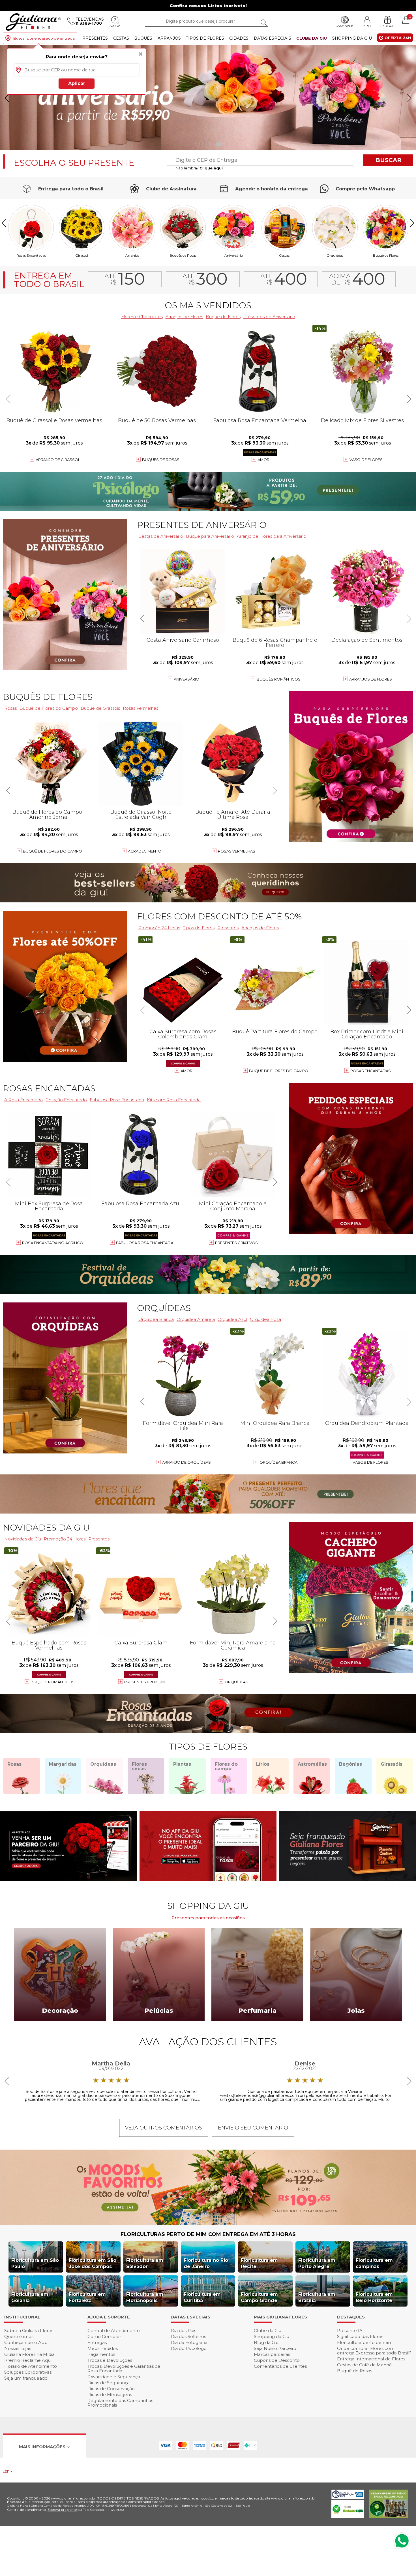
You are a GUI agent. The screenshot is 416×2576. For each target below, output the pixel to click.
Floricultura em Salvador (145, 2263)
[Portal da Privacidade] (348, 2497)
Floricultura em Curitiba (202, 2297)
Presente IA (350, 2330)
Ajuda (115, 26)
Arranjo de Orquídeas (186, 1462)
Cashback (345, 26)
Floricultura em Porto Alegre (317, 2263)
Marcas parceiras (272, 2354)
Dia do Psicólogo (189, 2348)
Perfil (367, 26)
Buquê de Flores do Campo (279, 1071)
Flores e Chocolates (142, 317)
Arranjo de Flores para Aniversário (272, 536)
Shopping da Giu (352, 38)
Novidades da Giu (46, 1528)
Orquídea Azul (232, 1319)
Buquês (143, 38)
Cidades (239, 38)
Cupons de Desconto (277, 2360)
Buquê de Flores (386, 255)
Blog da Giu (266, 2342)
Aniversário (234, 255)
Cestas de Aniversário (161, 536)
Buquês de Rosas (183, 255)
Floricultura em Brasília (317, 2297)
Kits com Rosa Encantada (174, 1100)
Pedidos (387, 26)
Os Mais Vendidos (208, 305)
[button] (409, 98)
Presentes (95, 38)
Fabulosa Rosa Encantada (145, 1243)
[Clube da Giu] (208, 2223)
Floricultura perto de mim (365, 2342)
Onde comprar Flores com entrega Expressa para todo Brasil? (374, 2351)
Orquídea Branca (156, 1319)
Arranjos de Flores (184, 317)
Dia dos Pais (183, 2330)
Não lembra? (199, 168)
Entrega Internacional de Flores (371, 2359)
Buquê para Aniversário (210, 536)
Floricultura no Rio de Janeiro (206, 2263)
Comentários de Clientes (280, 2366)
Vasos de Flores (370, 1462)
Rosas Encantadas (371, 1071)
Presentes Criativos (236, 1243)
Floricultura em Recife (259, 2263)
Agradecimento (145, 851)
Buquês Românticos (279, 679)
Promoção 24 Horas (159, 928)
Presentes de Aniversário (269, 317)
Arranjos (169, 38)
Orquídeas (335, 255)
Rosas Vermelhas (141, 708)
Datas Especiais (273, 38)
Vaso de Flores (366, 460)
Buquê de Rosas (355, 2371)
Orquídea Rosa (265, 1319)
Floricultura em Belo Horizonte (374, 2297)
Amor (263, 460)
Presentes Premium (144, 1682)
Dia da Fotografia (189, 2342)
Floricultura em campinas (374, 2263)
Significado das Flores (360, 2336)
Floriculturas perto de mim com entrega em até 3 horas (208, 2234)
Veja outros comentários (164, 2128)
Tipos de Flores (205, 38)
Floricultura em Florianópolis (145, 2297)
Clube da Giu (312, 38)
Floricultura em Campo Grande (259, 2297)
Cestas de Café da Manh (364, 2365)
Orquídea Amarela (196, 1319)
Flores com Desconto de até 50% (219, 916)
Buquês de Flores (48, 697)
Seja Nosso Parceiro (275, 2348)
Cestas (121, 38)
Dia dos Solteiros (188, 2336)
